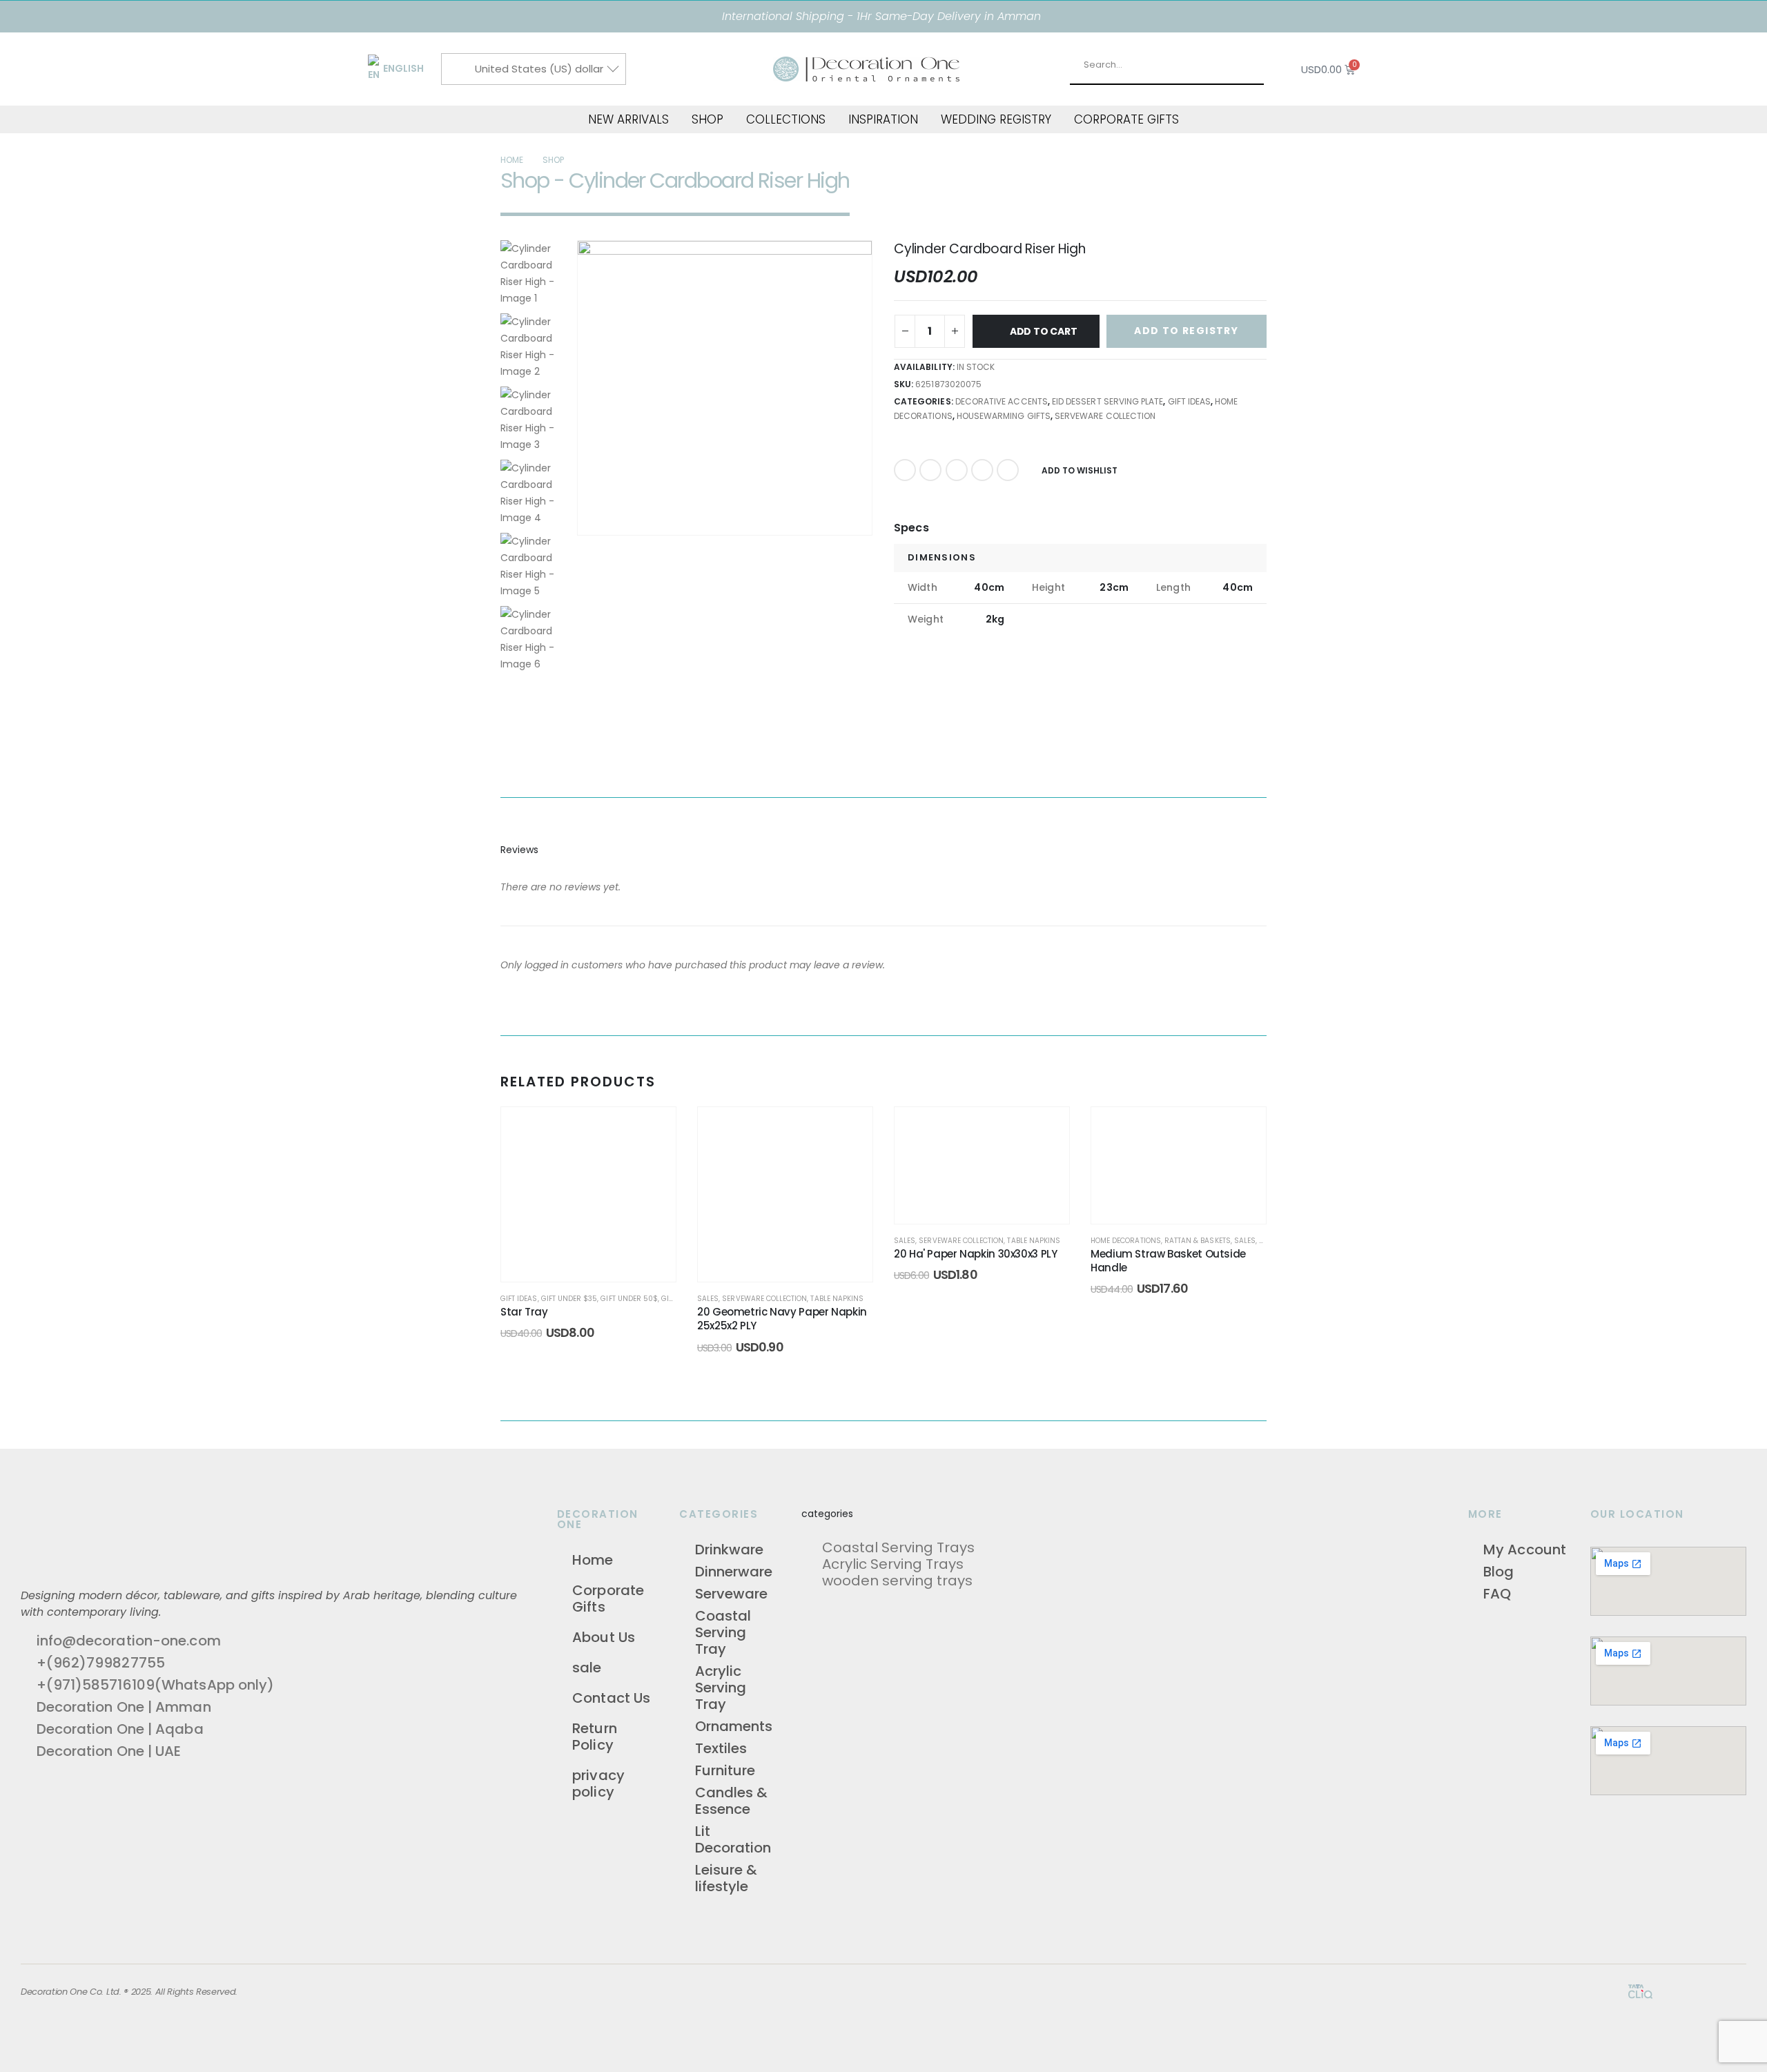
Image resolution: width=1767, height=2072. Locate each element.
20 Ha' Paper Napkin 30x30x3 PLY (975, 1254)
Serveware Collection (1105, 416)
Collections (786, 119)
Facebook (905, 470)
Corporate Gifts (1126, 119)
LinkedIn (957, 470)
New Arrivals (628, 119)
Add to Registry (1186, 331)
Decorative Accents (1002, 401)
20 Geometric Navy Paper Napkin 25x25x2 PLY (782, 1319)
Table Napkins (837, 1299)
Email (1008, 470)
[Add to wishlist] (652, 1131)
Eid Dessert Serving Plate (1108, 401)
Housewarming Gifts (1004, 416)
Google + (982, 470)
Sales (708, 1299)
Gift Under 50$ (629, 1299)
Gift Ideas (1190, 401)
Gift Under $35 (569, 1299)
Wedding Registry (996, 119)
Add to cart (1044, 331)
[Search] (1260, 65)
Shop (707, 119)
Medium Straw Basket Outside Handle (1168, 1261)
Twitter (930, 470)
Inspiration (883, 119)
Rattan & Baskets (1198, 1241)
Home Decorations (1126, 1241)
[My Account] (1402, 70)
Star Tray (524, 1312)
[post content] (588, 1194)
